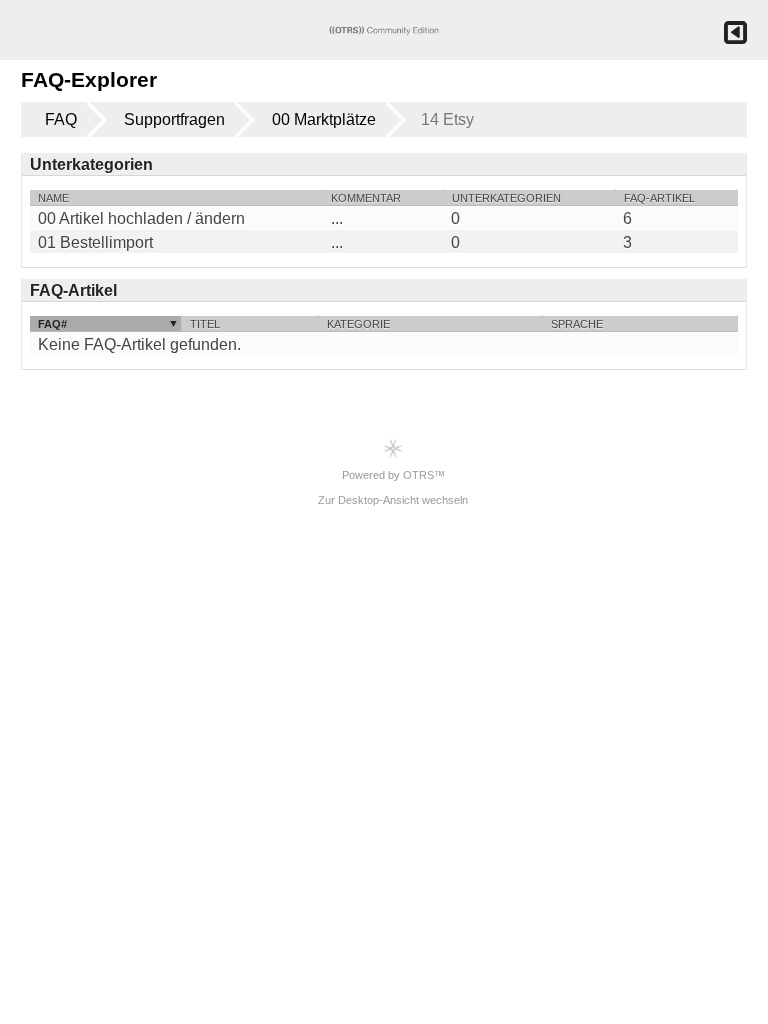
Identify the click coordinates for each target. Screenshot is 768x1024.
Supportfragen (174, 119)
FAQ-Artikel (659, 198)
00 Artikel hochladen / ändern (141, 219)
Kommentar (366, 198)
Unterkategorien (506, 198)
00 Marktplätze (324, 119)
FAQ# (52, 324)
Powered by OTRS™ (393, 475)
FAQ (61, 119)
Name (53, 198)
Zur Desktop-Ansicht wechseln (393, 500)
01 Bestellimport (95, 243)
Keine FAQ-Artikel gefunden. (139, 344)
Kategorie (358, 324)
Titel (205, 324)
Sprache (577, 324)
